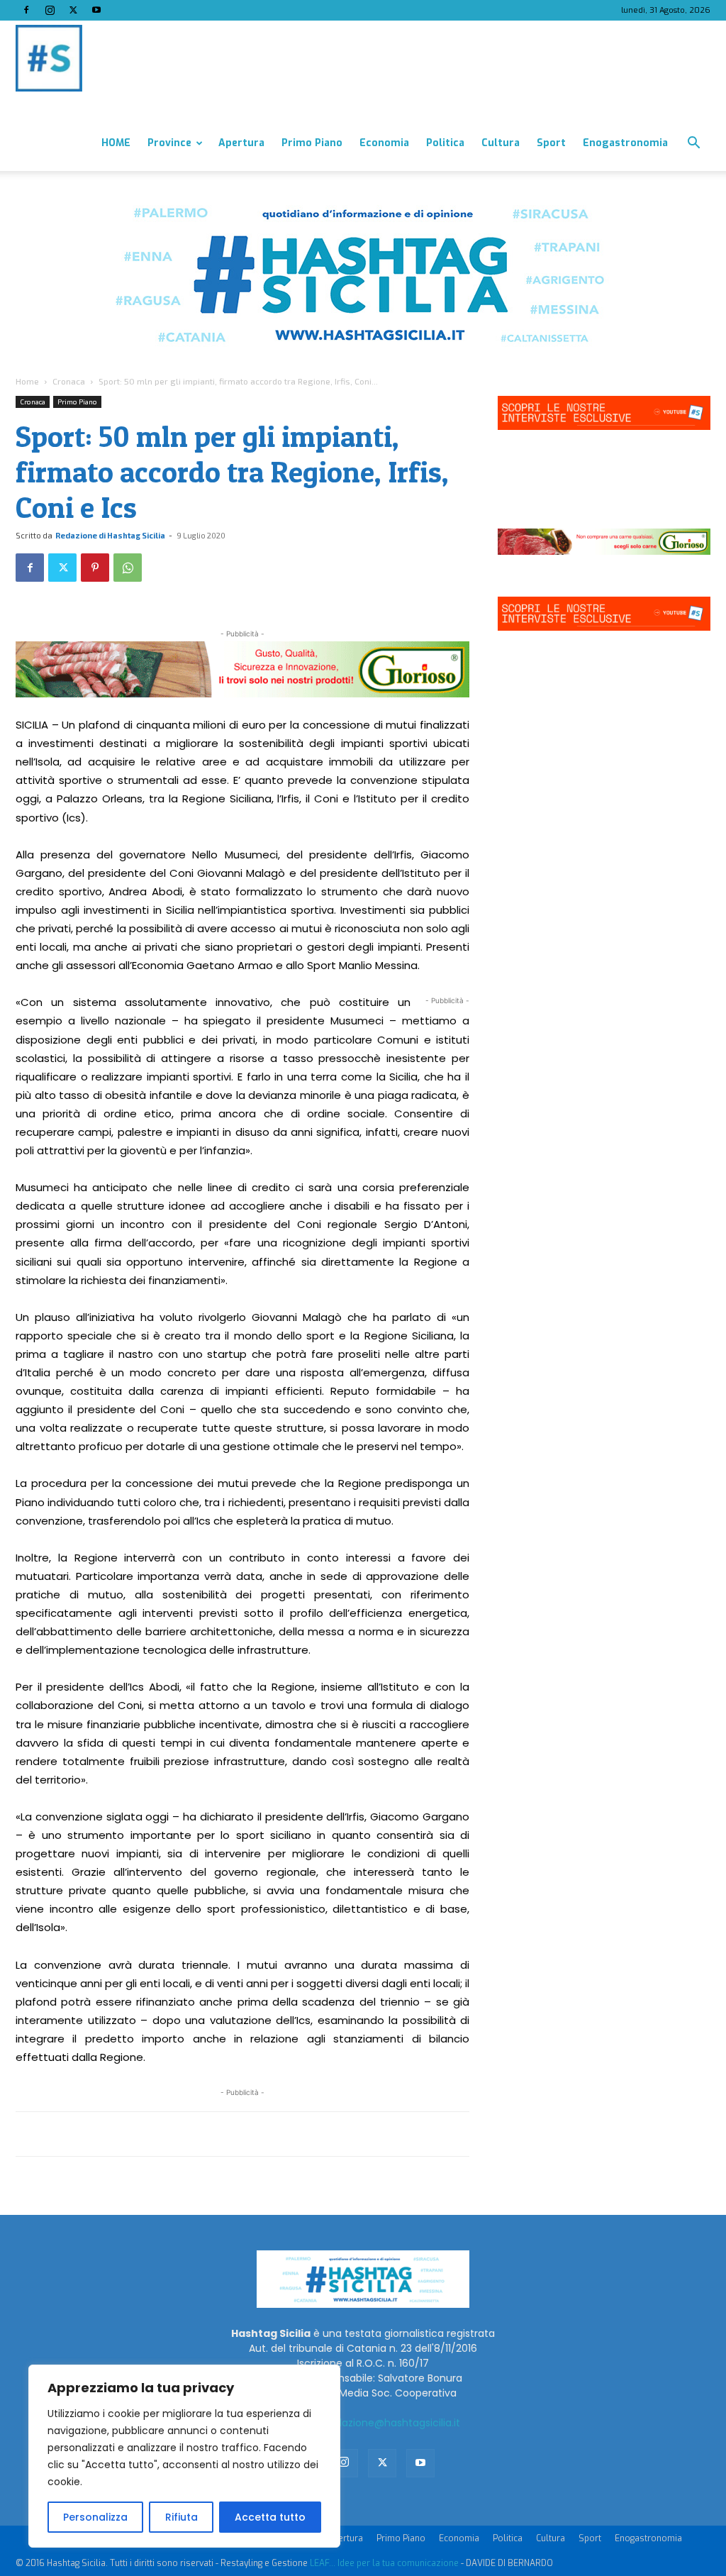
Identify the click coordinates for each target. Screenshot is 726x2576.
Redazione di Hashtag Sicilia (110, 535)
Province (169, 143)
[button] (693, 144)
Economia (384, 143)
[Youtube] (96, 10)
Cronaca (69, 381)
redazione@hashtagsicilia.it (393, 2423)
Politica (445, 143)
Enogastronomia (625, 143)
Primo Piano (312, 143)
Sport (551, 143)
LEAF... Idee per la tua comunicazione (384, 2563)
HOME (116, 143)
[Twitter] (73, 10)
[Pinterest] (95, 568)
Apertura (241, 143)
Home (27, 381)
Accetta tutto (270, 2517)
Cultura (501, 143)
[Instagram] (50, 10)
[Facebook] (26, 10)
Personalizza (95, 2517)
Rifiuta (181, 2517)
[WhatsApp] (128, 568)
